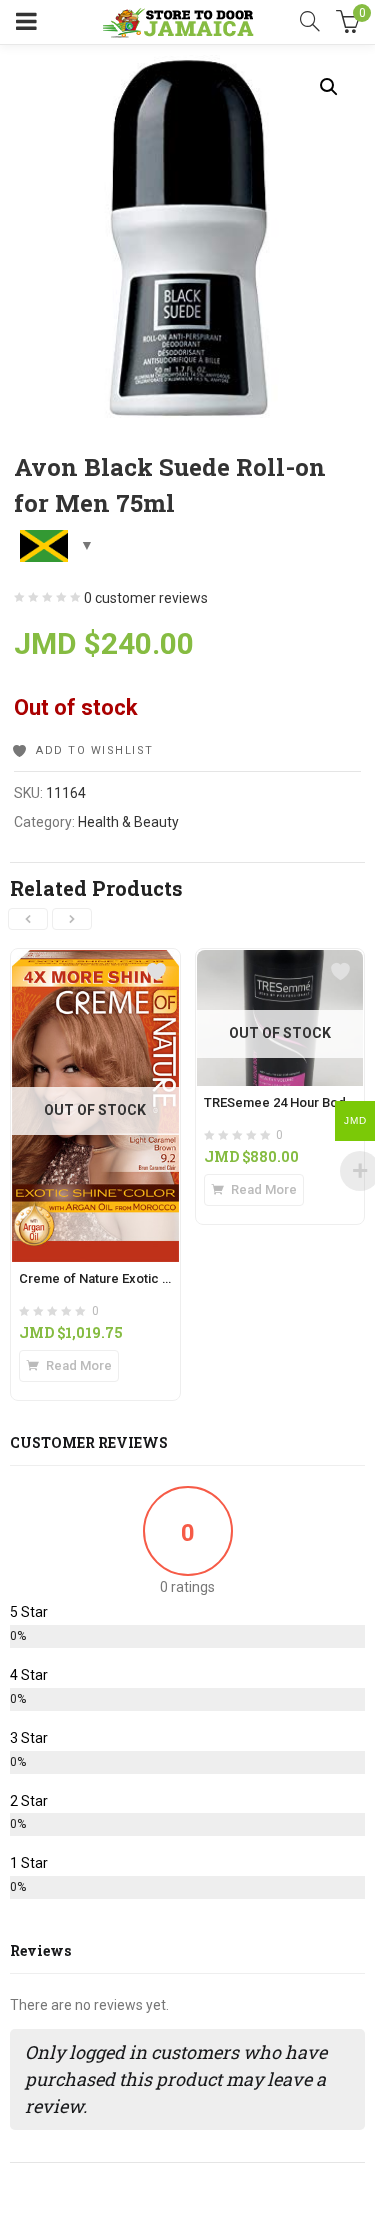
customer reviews (146, 598)
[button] (329, 87)
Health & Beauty (128, 822)
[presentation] (28, 919)
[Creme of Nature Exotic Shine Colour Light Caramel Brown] (95, 961)
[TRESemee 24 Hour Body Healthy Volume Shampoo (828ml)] (280, 961)
